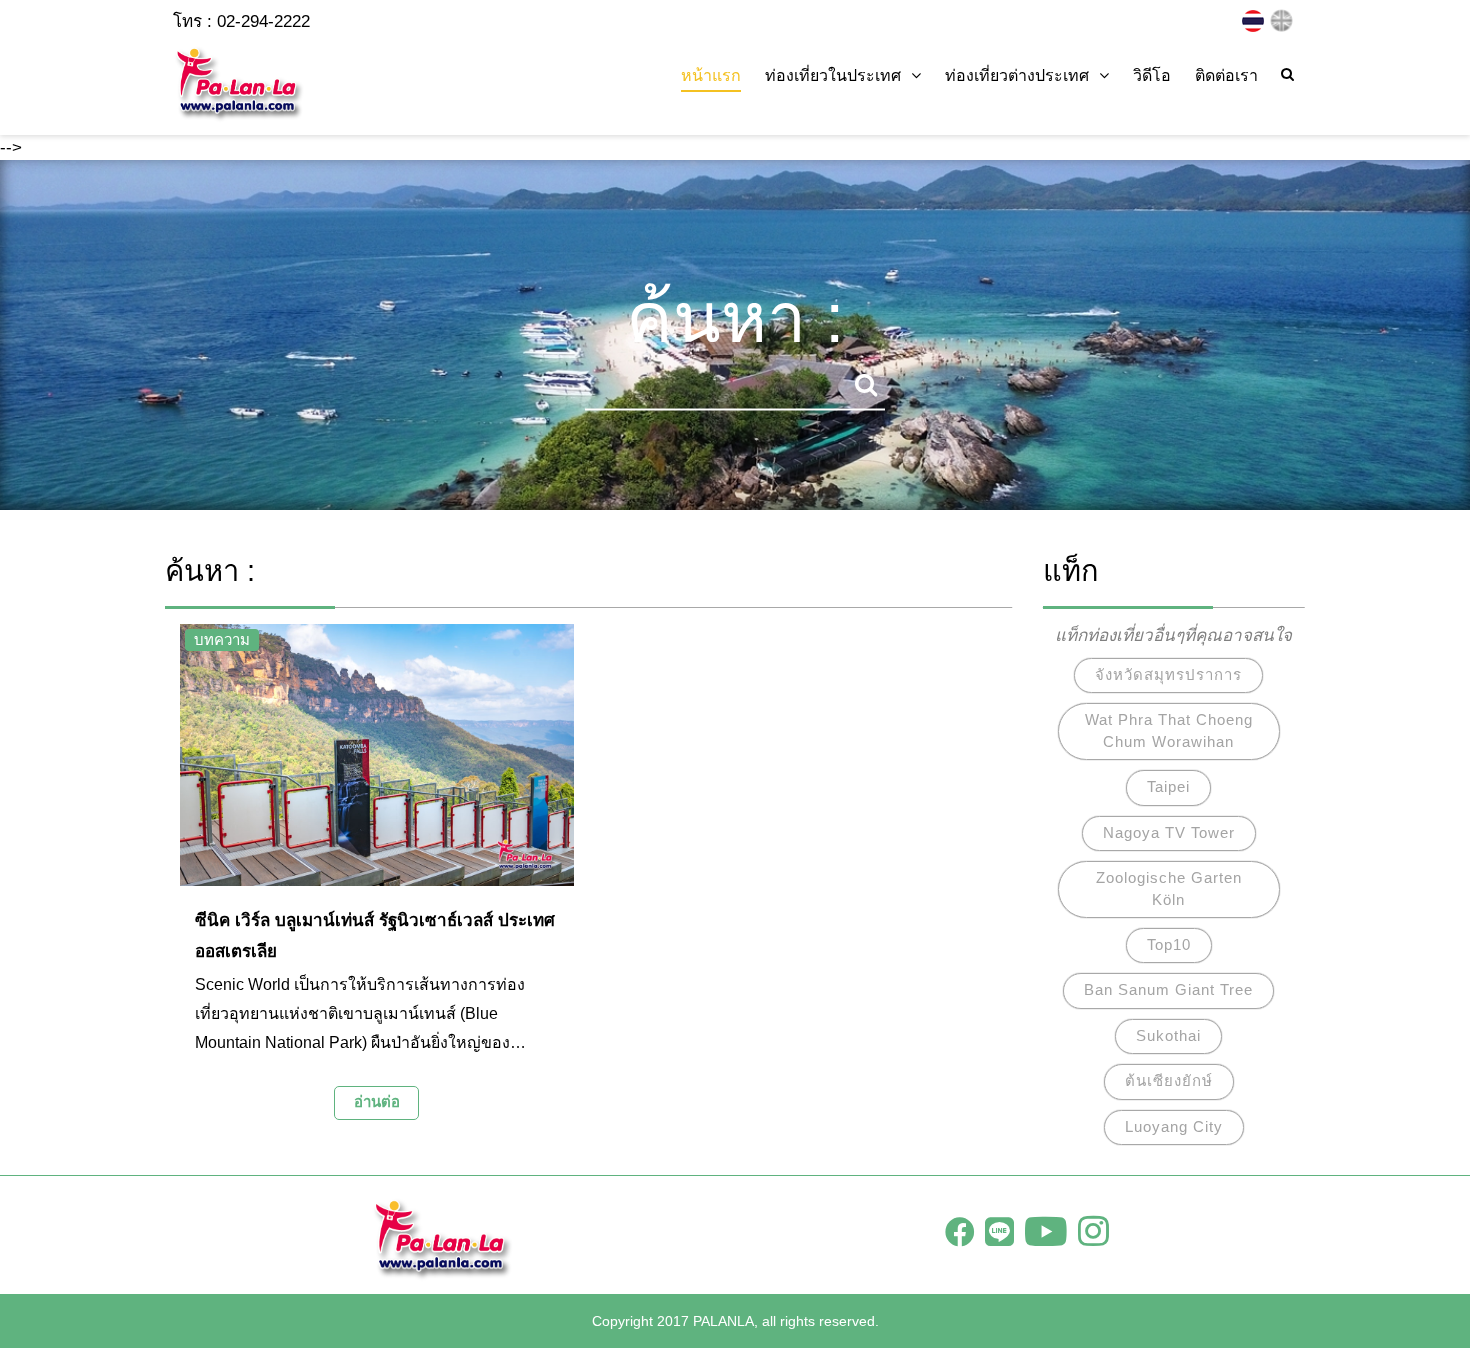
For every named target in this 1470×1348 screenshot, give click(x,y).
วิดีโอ (1152, 75)
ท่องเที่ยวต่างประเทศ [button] (1017, 75)
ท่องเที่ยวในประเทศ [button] (833, 75)
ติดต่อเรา (1226, 75)
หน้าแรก (711, 75)
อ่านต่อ (377, 1101)
